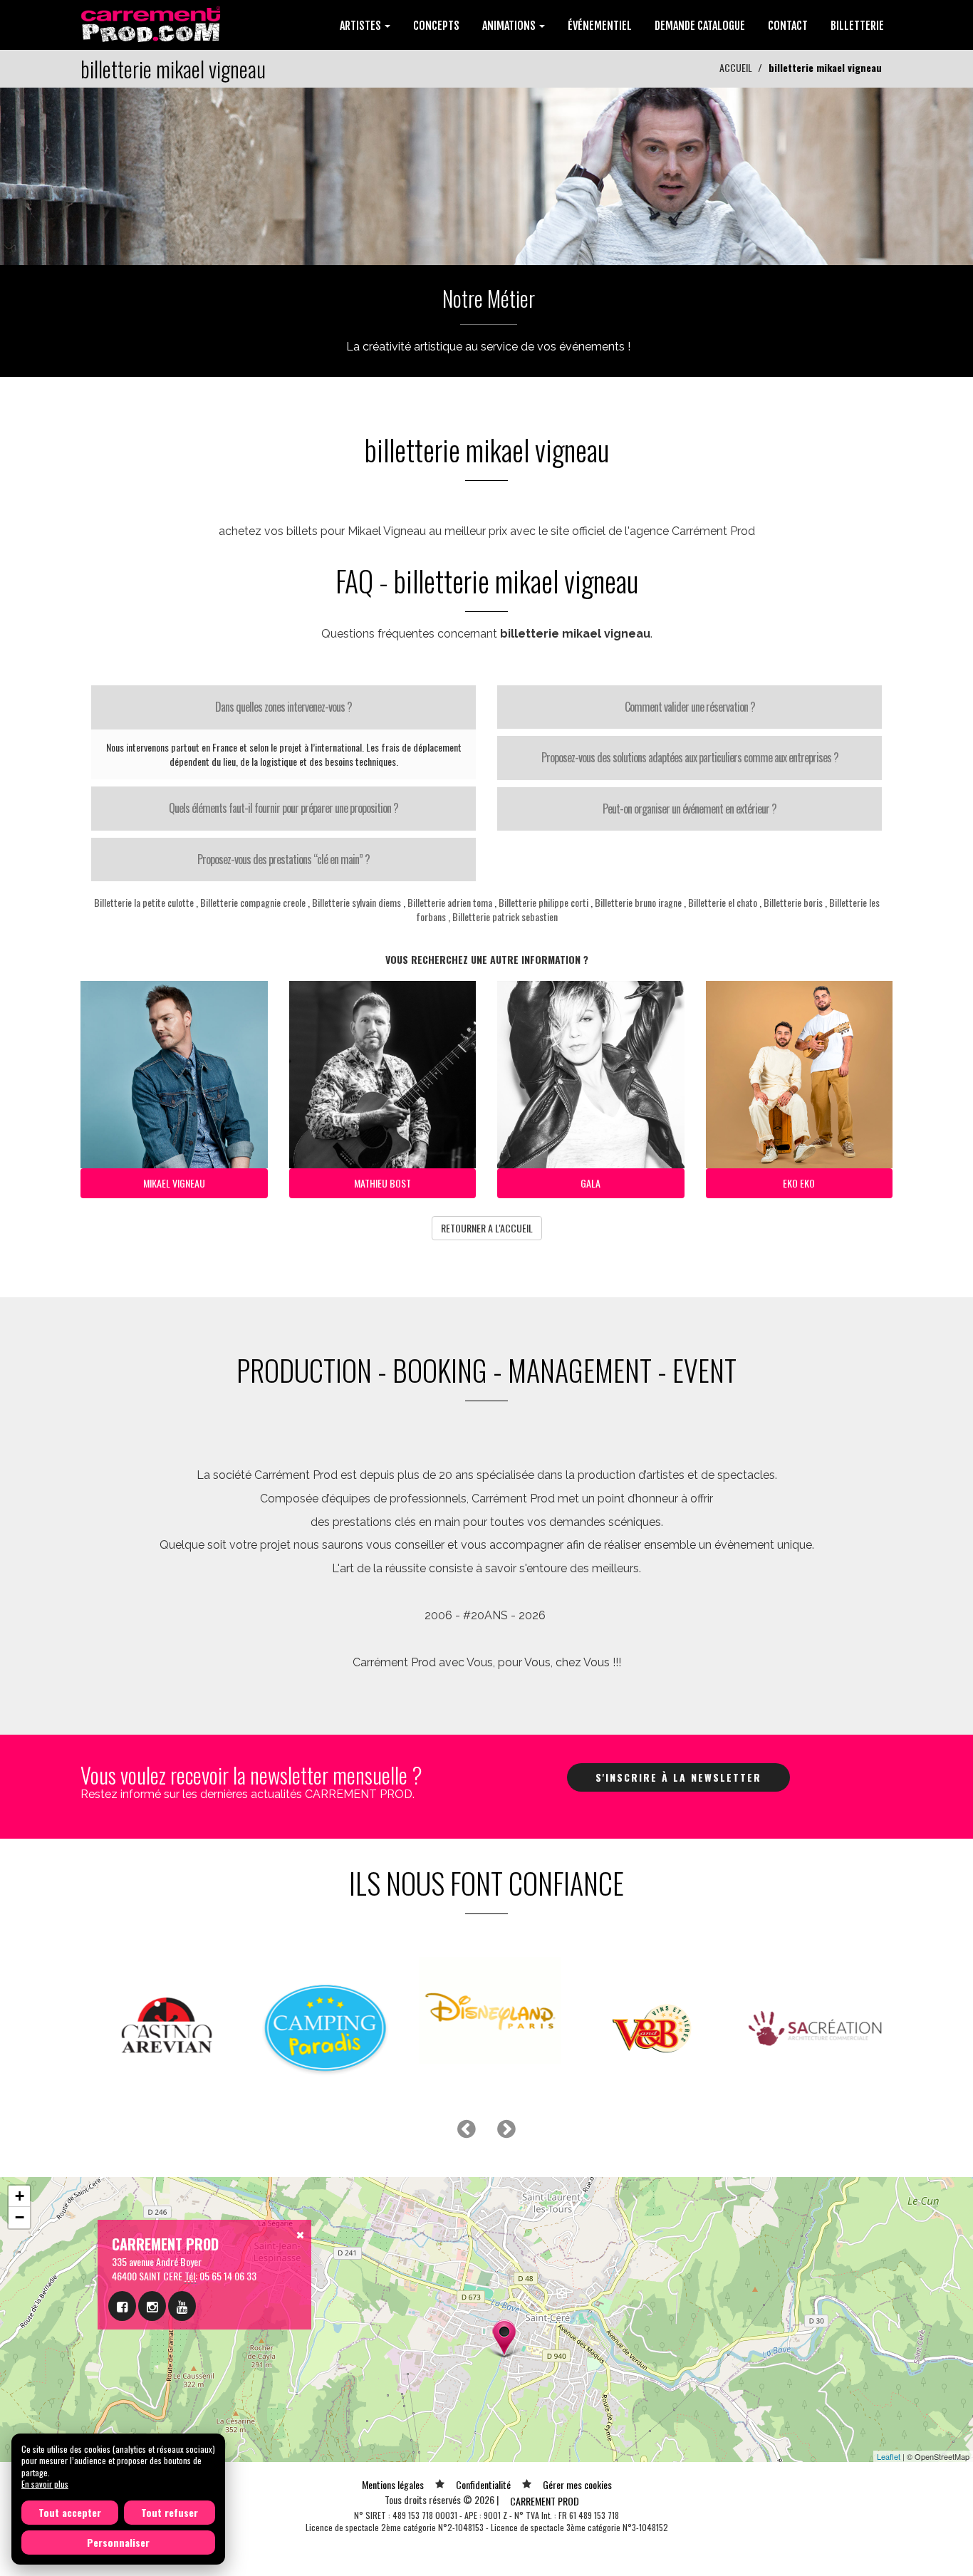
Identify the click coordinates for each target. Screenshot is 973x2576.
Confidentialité (483, 2484)
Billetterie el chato (723, 902)
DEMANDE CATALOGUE (700, 26)
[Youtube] (182, 2306)
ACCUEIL (736, 67)
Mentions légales (393, 2484)
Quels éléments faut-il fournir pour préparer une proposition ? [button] (283, 808)
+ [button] (20, 2196)
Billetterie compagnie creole (253, 902)
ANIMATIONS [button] (510, 26)
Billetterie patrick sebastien (505, 916)
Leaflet (889, 2456)
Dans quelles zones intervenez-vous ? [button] (283, 707)
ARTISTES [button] (361, 26)
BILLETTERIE (857, 26)
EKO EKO (799, 1183)
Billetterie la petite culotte (144, 902)
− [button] (20, 2217)
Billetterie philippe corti (543, 902)
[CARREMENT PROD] (152, 23)
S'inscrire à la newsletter (678, 1777)
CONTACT (788, 26)
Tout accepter (70, 2512)
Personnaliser (118, 2542)
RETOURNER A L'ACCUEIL (487, 1228)
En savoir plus (45, 2484)
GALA (590, 1183)
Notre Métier (489, 298)
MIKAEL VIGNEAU (174, 1183)
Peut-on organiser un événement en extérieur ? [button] (690, 809)
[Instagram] (152, 2306)
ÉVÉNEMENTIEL (600, 26)
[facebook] (122, 2306)
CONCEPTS (436, 26)
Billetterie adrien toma (450, 902)
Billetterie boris (793, 902)
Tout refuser (170, 2512)
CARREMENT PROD (545, 2501)
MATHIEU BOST (383, 1183)
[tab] (283, 707)
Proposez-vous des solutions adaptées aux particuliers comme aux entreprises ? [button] (690, 757)
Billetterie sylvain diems (357, 902)
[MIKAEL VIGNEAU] (486, 175)
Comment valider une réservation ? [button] (690, 707)
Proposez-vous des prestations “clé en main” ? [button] (283, 859)
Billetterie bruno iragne (638, 902)
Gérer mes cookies (577, 2484)
